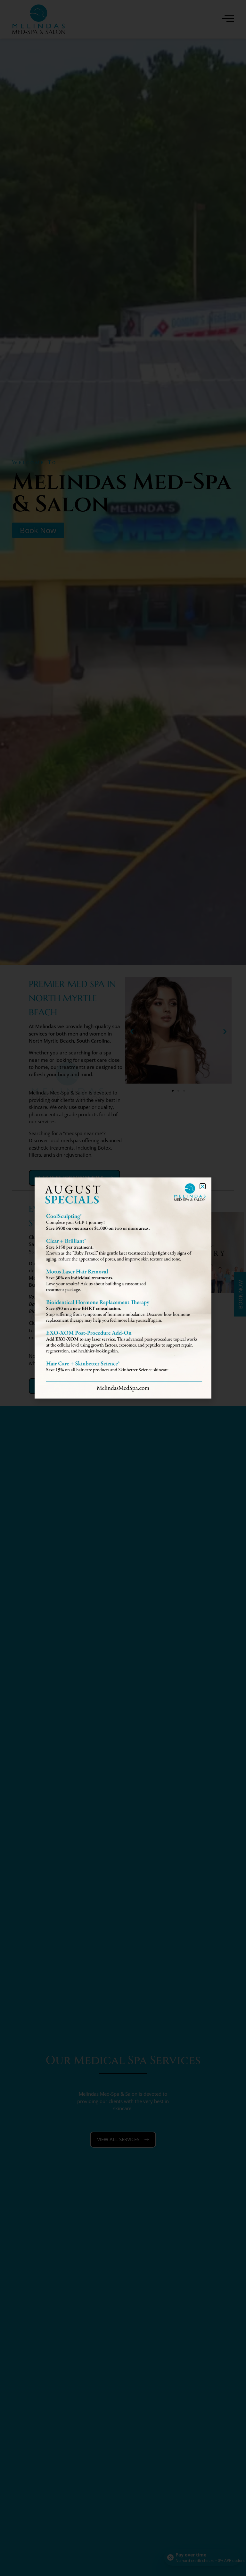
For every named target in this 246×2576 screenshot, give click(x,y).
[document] (123, 1288)
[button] (203, 1186)
